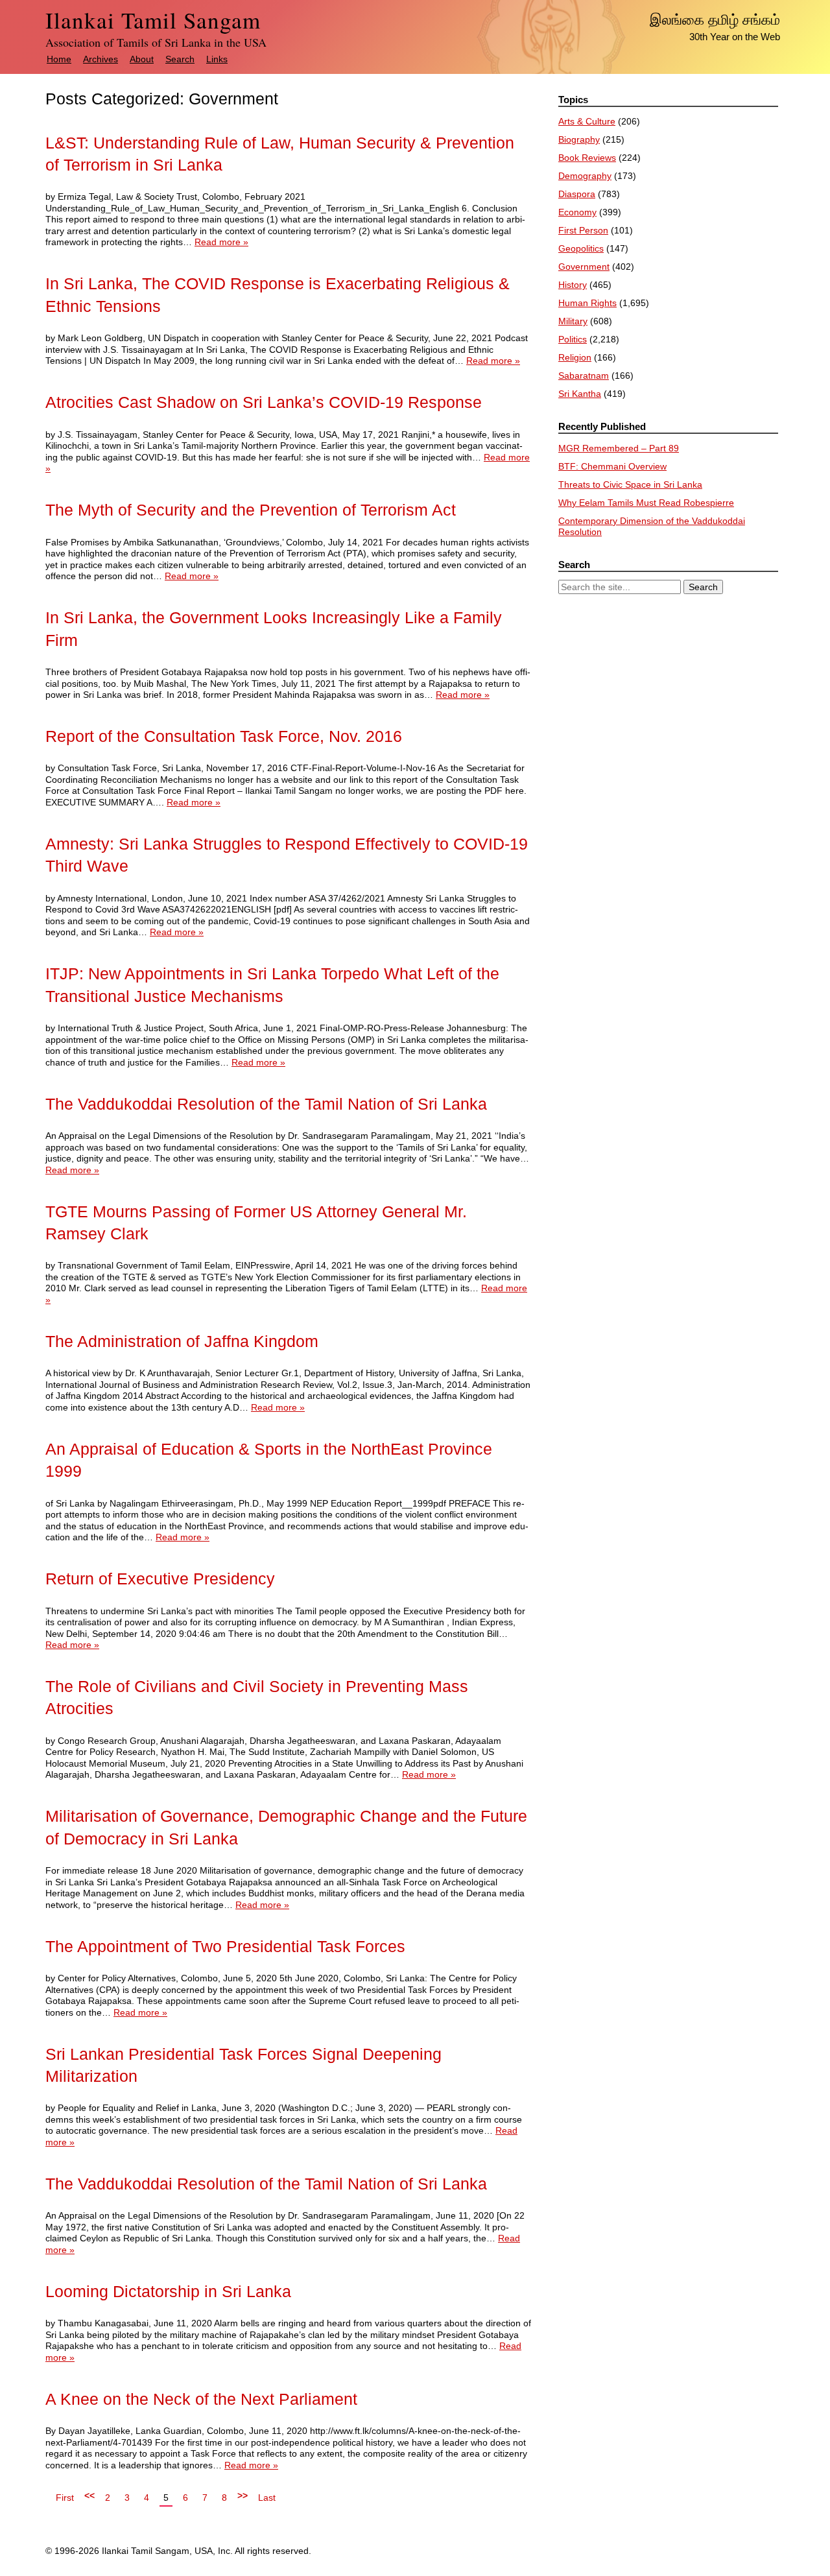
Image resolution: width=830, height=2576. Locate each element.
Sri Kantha (580, 394)
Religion (575, 357)
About (142, 59)
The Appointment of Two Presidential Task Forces (225, 1947)
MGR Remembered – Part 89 (619, 448)
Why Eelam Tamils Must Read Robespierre (646, 503)
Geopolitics (581, 248)
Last (267, 2498)
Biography (579, 139)
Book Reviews (587, 158)
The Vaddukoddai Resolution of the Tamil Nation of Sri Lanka (266, 1104)
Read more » (221, 242)
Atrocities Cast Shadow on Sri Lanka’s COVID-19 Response (264, 402)
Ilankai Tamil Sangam (153, 20)
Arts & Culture (587, 121)
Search (180, 59)
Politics (573, 339)
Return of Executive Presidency (160, 1579)
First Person (583, 230)
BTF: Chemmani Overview (612, 466)
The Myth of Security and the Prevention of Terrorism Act (251, 510)
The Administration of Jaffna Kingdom (182, 1342)
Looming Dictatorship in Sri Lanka (168, 2292)
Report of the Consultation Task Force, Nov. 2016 (224, 736)
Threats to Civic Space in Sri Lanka (630, 484)
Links (217, 59)
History (573, 285)
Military (573, 321)
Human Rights (587, 303)
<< (89, 2496)
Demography (585, 176)
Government (584, 267)
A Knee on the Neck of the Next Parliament (201, 2399)
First (65, 2498)
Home (59, 59)
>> (243, 2496)
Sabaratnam (584, 376)
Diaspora (577, 194)
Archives (101, 59)
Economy (577, 212)
